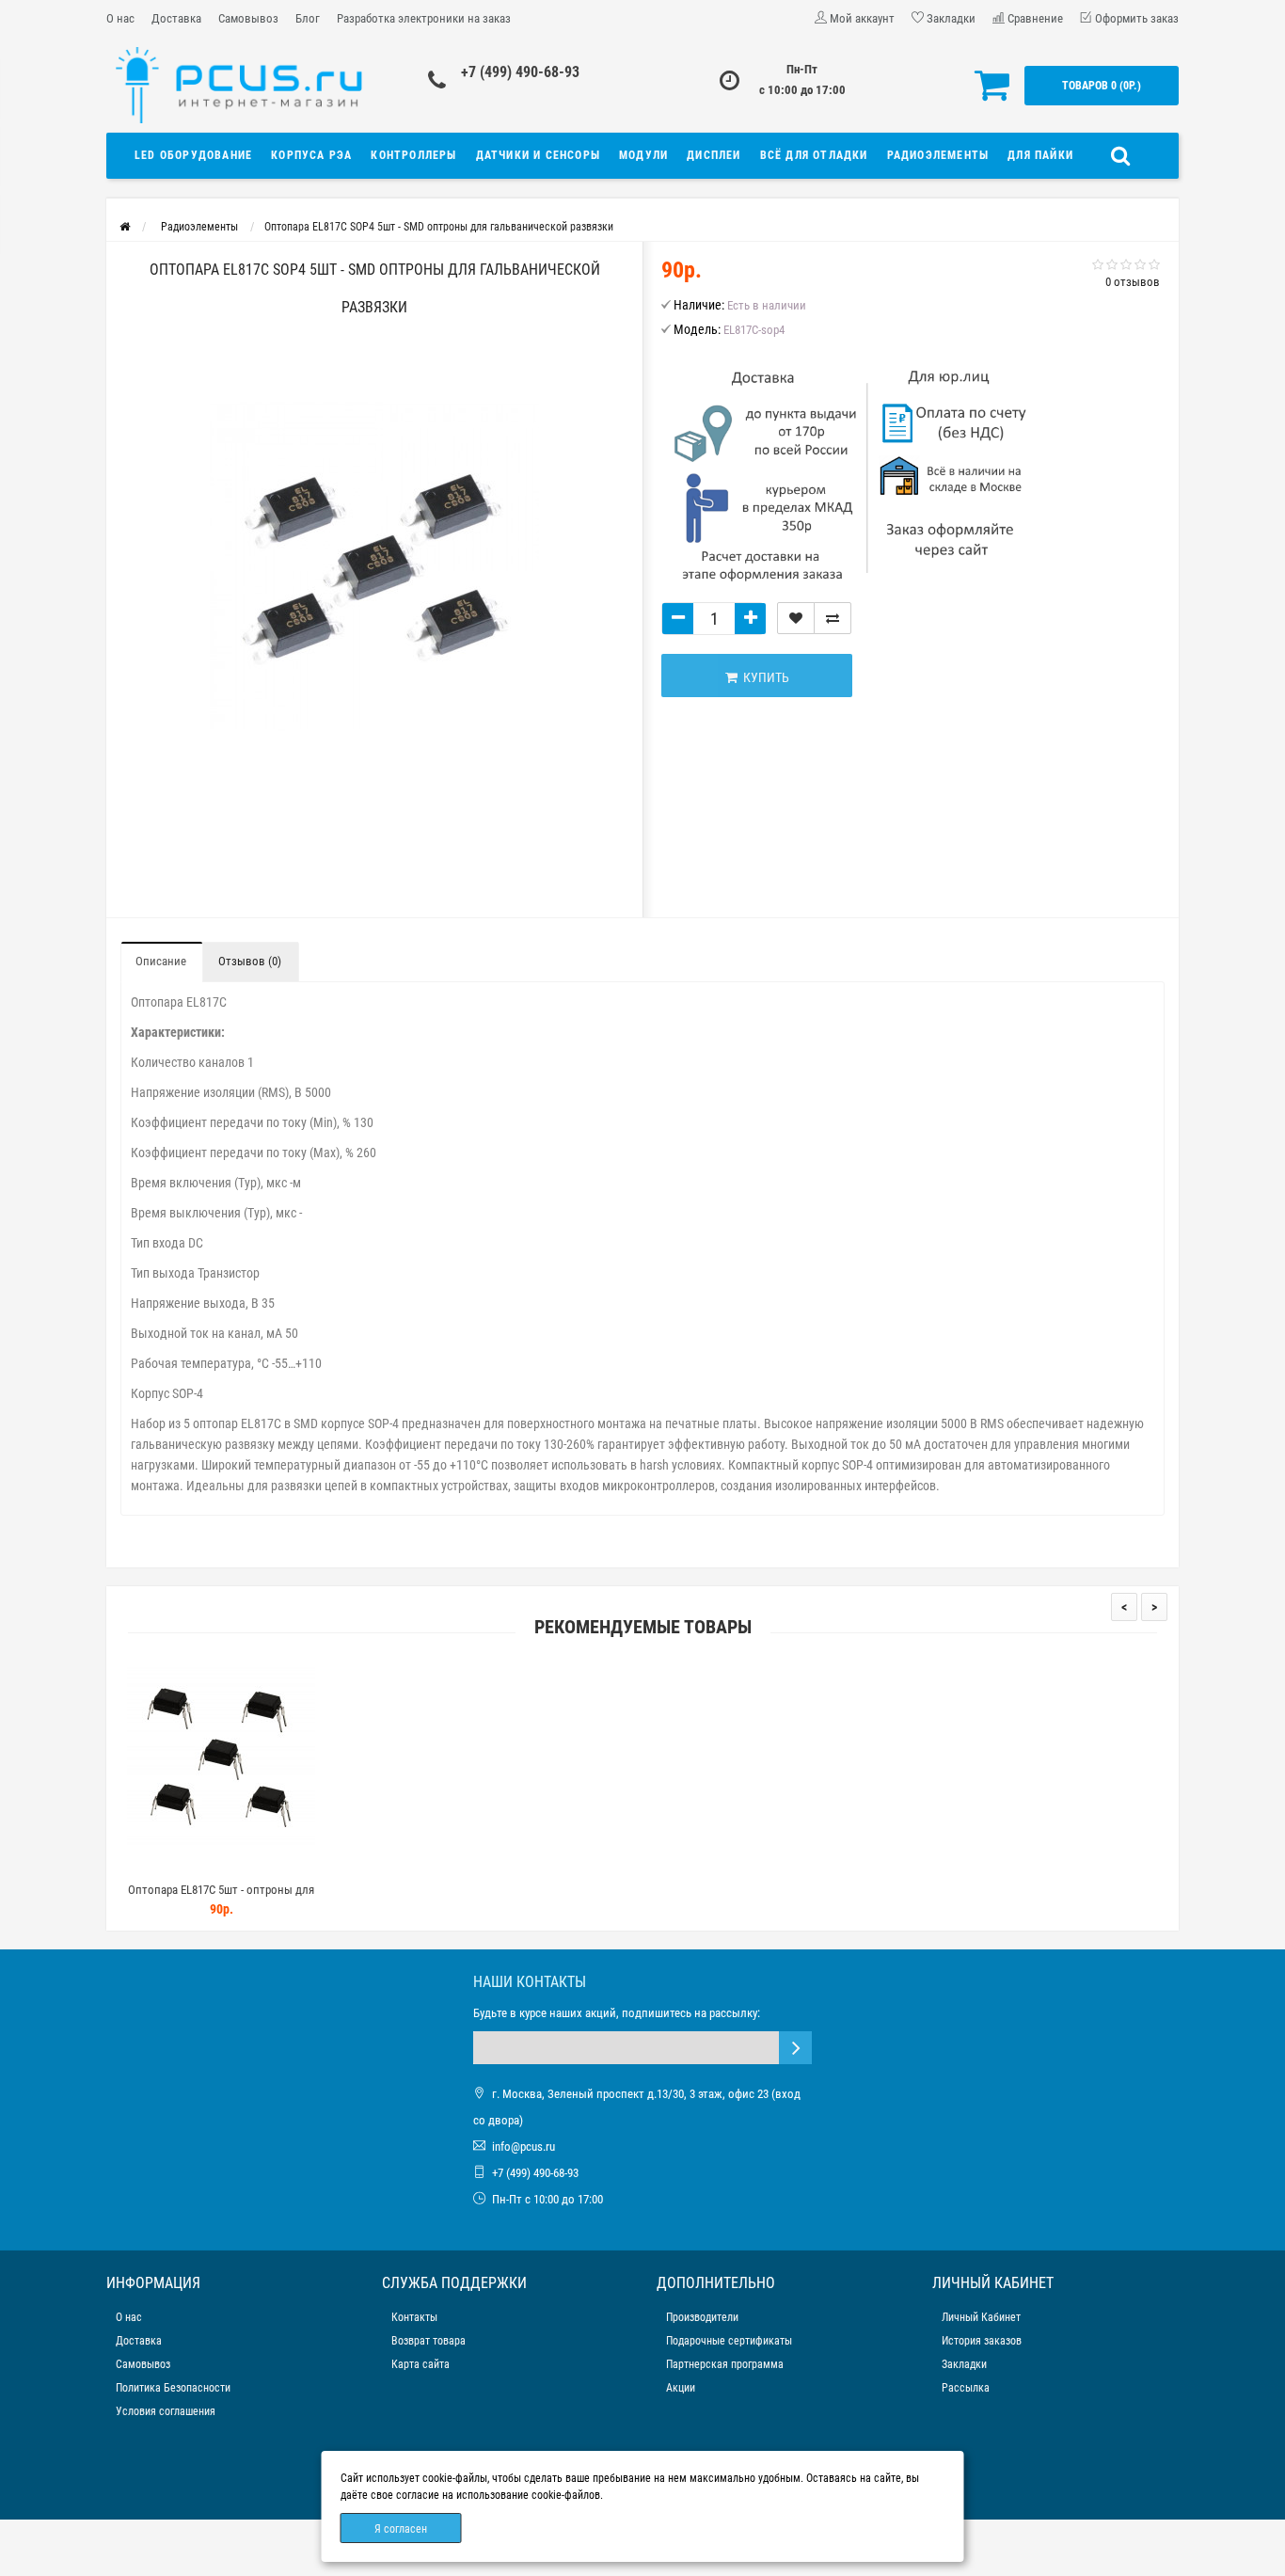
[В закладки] (796, 618)
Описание (161, 961)
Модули (643, 155)
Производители (702, 2317)
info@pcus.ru (524, 2147)
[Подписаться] (795, 2048)
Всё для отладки (814, 155)
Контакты (414, 2317)
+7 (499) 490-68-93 (520, 72)
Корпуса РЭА (311, 155)
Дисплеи (714, 155)
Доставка (176, 18)
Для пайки (1040, 155)
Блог (308, 18)
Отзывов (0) (250, 961)
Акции (681, 2388)
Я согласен (401, 2529)
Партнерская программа (725, 2364)
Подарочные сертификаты (729, 2341)
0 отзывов (1133, 282)
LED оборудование (193, 155)
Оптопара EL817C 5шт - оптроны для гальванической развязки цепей (221, 1898)
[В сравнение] (833, 618)
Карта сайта (420, 2364)
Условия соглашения (166, 2411)
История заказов (982, 2341)
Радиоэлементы (938, 155)
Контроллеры (413, 155)
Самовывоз (248, 18)
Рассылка (966, 2388)
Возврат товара (428, 2341)
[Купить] (177, 1866)
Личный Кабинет (981, 2317)
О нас (120, 18)
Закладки (964, 2364)
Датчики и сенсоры (538, 155)
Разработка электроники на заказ (424, 18)
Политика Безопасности (173, 2388)
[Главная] (125, 227)
